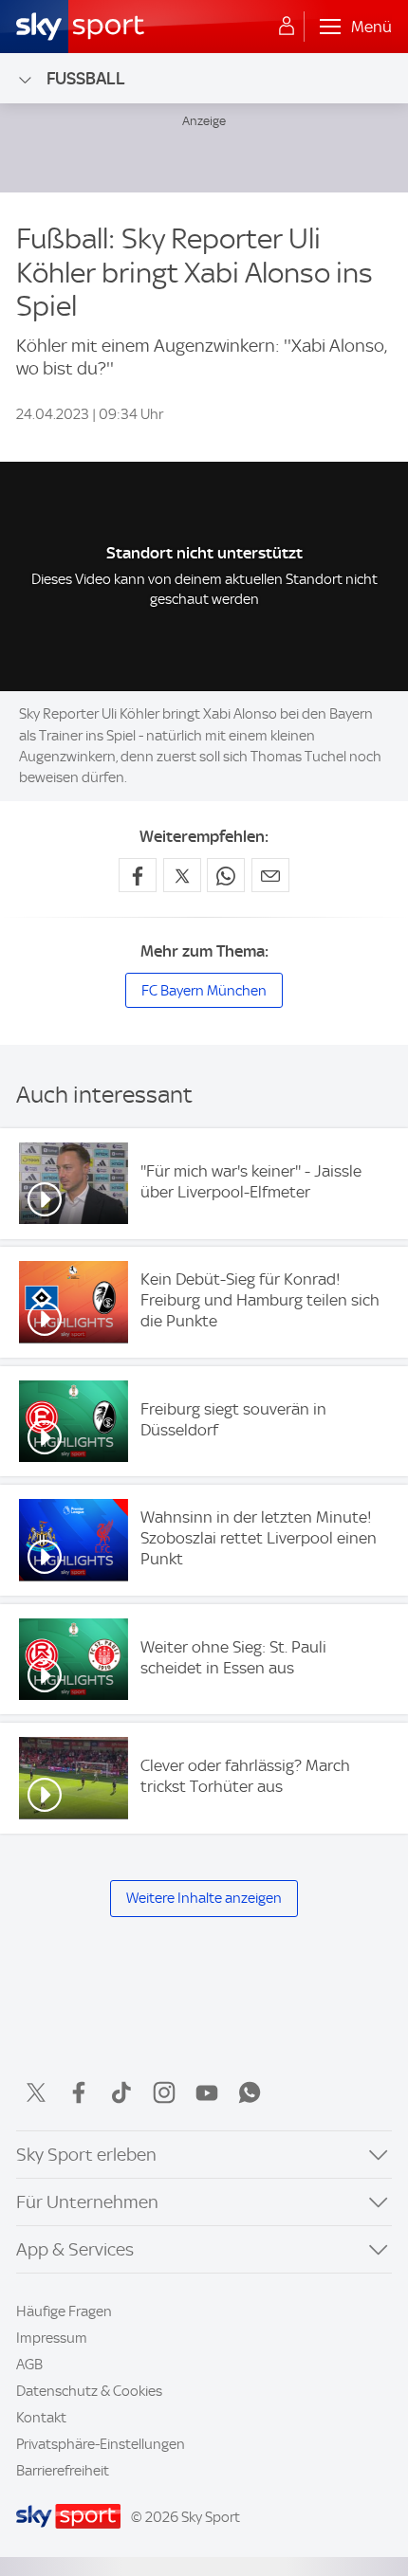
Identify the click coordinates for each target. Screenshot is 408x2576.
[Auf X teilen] (182, 875)
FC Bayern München (204, 991)
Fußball (86, 78)
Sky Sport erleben (86, 2155)
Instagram (164, 2092)
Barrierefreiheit (63, 2471)
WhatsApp (250, 2092)
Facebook (79, 2092)
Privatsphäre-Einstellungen (101, 2444)
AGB (29, 2365)
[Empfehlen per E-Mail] (270, 875)
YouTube (207, 2092)
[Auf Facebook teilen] (138, 875)
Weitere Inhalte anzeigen (204, 1898)
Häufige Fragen (64, 2311)
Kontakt (41, 2418)
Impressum (52, 2338)
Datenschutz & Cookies (89, 2391)
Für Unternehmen (87, 2202)
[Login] (287, 27)
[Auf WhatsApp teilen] (226, 875)
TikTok (121, 2092)
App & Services (75, 2249)
